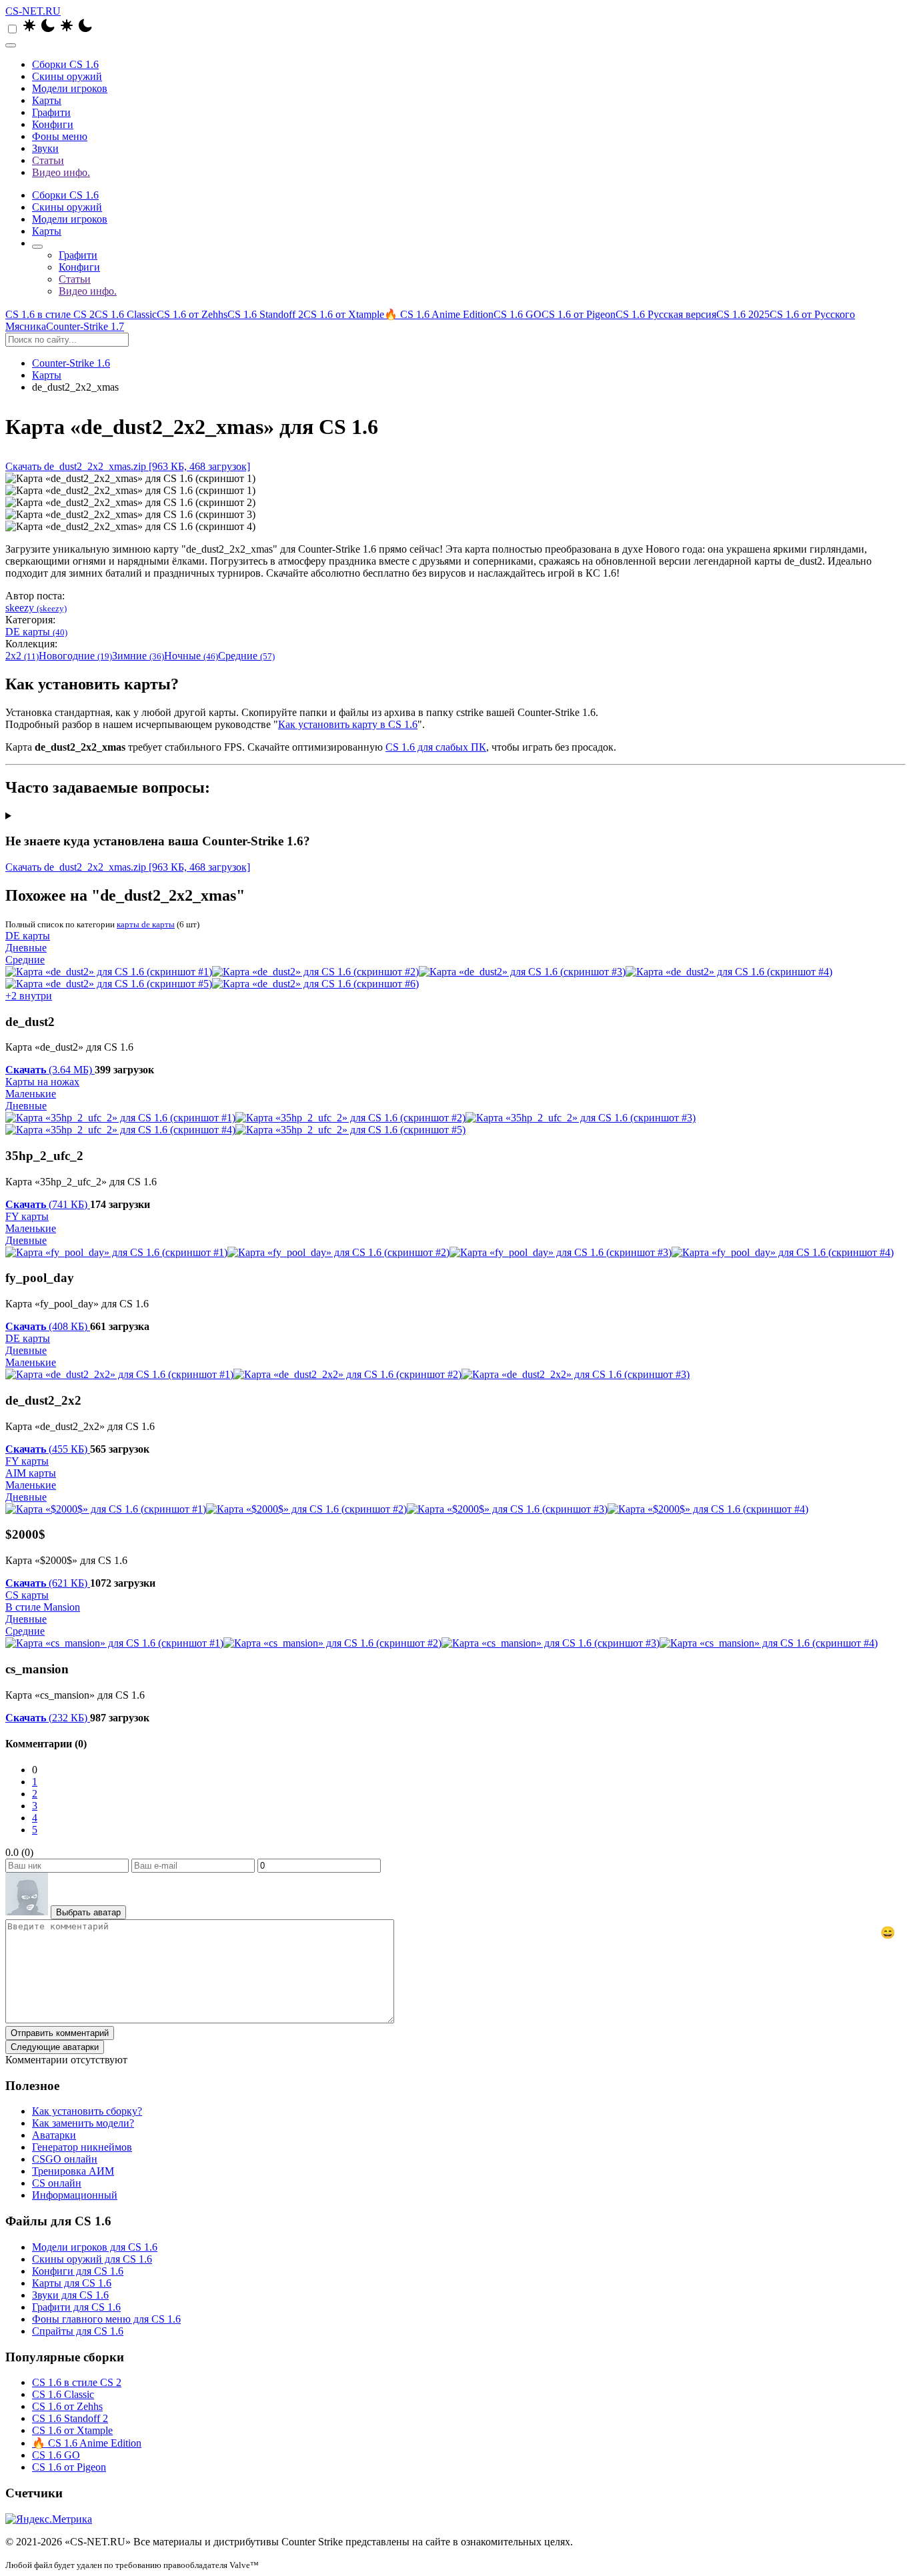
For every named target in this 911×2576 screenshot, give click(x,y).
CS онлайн (57, 2183)
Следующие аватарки (55, 2047)
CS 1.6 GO (518, 314)
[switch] (12, 29)
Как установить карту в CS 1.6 (348, 724)
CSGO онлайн (65, 2159)
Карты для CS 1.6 (72, 2283)
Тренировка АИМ (73, 2171)
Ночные (191, 656)
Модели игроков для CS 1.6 (95, 2247)
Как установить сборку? (87, 2111)
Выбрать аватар (88, 1912)
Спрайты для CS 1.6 (78, 2331)
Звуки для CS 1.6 (70, 2295)
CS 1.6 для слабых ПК (436, 747)
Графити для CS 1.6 (76, 2307)
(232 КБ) (48, 1718)
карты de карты (146, 924)
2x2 (22, 656)
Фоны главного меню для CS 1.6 (106, 2319)
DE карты (36, 632)
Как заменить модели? (83, 2123)
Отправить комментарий (60, 2033)
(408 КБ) (48, 1326)
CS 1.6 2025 (743, 314)
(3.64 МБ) (50, 1070)
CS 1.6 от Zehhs (192, 314)
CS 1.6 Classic (126, 314)
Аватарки (54, 2135)
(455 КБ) (48, 1449)
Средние (246, 656)
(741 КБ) (48, 1204)
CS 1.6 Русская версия (666, 314)
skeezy (36, 608)
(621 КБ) (48, 1583)
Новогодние (75, 656)
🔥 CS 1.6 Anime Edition (439, 314)
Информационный (75, 2195)
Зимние (138, 656)
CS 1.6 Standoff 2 (265, 314)
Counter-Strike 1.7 (85, 326)
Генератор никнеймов (82, 2147)
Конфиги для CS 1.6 (78, 2271)
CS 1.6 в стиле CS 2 (50, 314)
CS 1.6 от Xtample (344, 314)
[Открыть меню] (11, 45)
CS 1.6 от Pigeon (579, 314)
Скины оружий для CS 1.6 (92, 2259)
